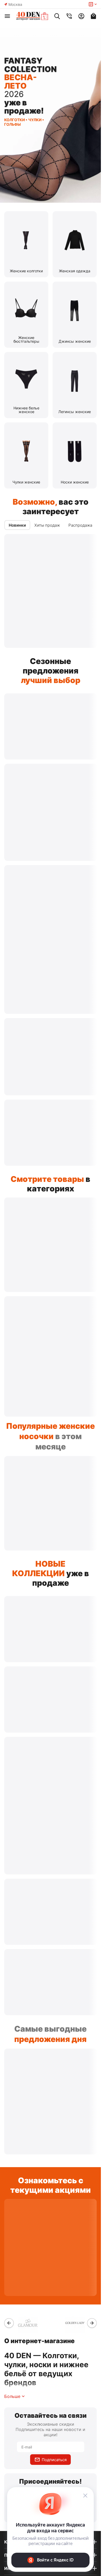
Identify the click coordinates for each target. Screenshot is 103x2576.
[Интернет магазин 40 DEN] (32, 16)
